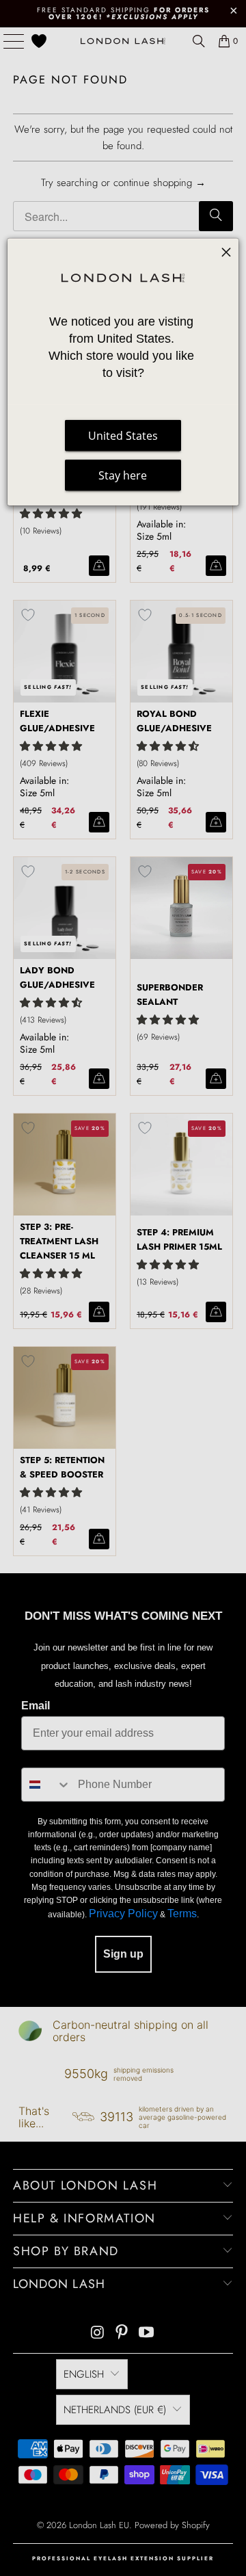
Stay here (123, 475)
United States (123, 436)
